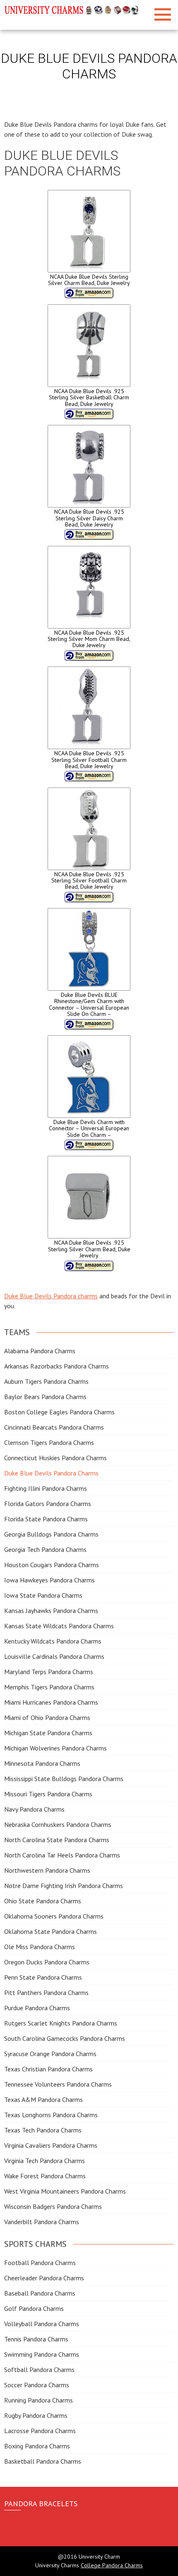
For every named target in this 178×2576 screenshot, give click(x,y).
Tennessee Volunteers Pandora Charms (58, 2084)
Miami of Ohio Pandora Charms (47, 1717)
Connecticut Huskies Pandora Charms (55, 1458)
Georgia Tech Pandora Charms (45, 1549)
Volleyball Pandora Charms (42, 2324)
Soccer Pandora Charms (37, 2385)
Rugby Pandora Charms (36, 2415)
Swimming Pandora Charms (42, 2354)
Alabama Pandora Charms (40, 1351)
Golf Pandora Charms (34, 2308)
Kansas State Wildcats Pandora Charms (59, 1626)
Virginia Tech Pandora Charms (44, 2161)
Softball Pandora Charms (39, 2370)
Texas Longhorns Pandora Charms (51, 2115)
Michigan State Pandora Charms (48, 1733)
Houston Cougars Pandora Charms (52, 1565)
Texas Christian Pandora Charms (48, 2069)
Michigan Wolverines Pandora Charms (55, 1748)
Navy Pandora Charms (34, 1809)
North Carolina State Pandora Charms (57, 1840)
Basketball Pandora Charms (43, 2461)
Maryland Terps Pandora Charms (49, 1672)
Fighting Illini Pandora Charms (46, 1488)
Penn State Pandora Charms (43, 1977)
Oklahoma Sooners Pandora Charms (54, 1916)
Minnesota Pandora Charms (42, 1763)
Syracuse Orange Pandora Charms (50, 2054)
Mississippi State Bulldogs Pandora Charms (64, 1779)
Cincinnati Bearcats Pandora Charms (54, 1427)
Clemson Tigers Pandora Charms (49, 1442)
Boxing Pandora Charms (37, 2446)
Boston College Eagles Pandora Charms (59, 1412)
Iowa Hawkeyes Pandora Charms (49, 1580)
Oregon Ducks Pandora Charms (47, 1962)
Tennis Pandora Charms (36, 2339)
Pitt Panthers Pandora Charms (46, 1992)
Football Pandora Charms (40, 2263)
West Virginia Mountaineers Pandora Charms (65, 2191)
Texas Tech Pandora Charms (43, 2130)
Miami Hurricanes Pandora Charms (51, 1702)
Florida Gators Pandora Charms (48, 1504)
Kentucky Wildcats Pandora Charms (53, 1641)
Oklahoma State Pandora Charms (51, 1931)
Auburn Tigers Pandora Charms (46, 1381)
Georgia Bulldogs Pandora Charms (51, 1534)
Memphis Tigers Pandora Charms (49, 1687)
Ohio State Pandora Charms (43, 1901)
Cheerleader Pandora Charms (44, 2278)
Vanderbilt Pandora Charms (42, 2222)
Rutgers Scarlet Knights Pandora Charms (61, 2023)
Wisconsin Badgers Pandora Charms (53, 2206)
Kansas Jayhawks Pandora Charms (51, 1611)
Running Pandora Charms (38, 2400)
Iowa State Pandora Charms (43, 1595)
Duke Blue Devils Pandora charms (51, 1296)
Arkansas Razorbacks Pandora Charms (57, 1366)
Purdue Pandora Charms (37, 2008)
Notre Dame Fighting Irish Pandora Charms (64, 1886)
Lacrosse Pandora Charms (40, 2431)
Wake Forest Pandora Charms (45, 2176)
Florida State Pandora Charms (46, 1519)
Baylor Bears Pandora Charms (45, 1397)
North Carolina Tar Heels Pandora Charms (62, 1855)
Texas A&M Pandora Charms (43, 2099)
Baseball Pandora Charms (40, 2293)
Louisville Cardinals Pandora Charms (54, 1656)
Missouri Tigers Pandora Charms (48, 1794)
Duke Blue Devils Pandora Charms (51, 1473)
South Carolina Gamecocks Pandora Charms (65, 2038)
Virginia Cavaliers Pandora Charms (51, 2145)
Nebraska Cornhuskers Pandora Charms (58, 1824)
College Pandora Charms (112, 2565)
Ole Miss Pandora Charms (40, 1947)
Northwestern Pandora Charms (47, 1870)
